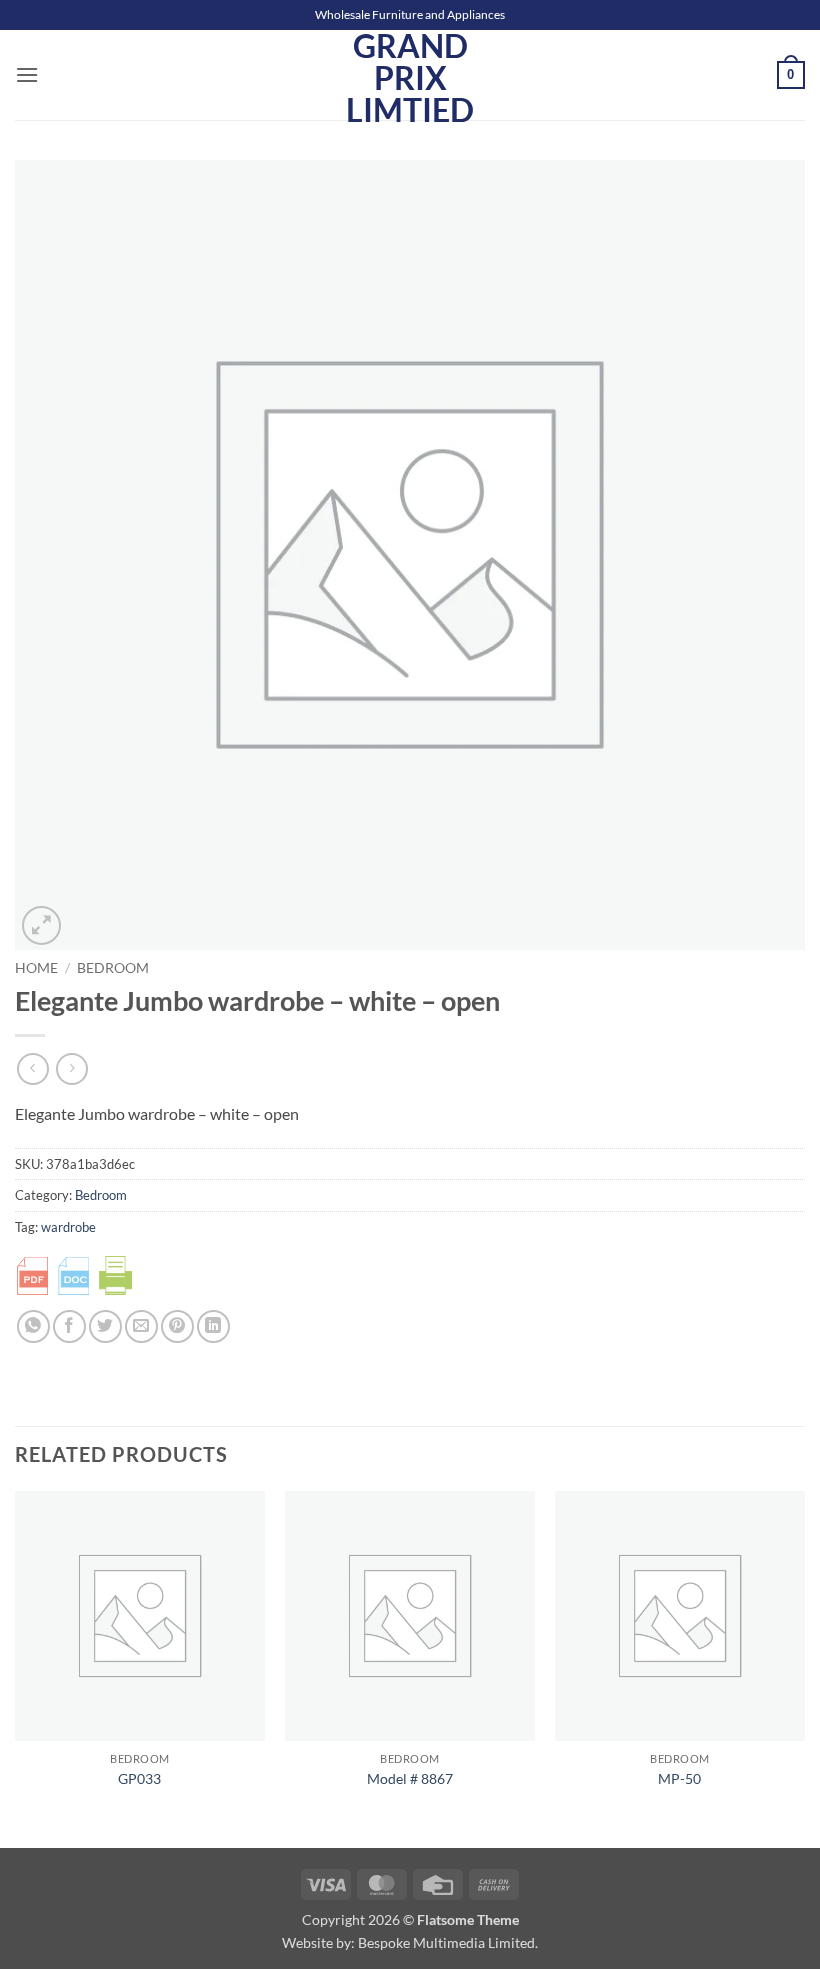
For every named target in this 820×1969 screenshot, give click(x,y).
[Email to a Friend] (141, 1326)
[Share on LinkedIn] (213, 1326)
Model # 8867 (410, 1778)
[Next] (804, 1667)
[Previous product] (71, 1068)
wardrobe (68, 1227)
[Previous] (16, 1667)
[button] (27, 74)
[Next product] (32, 1068)
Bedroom (113, 968)
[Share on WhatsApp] (33, 1326)
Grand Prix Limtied (410, 78)
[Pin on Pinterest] (177, 1326)
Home (36, 968)
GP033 (139, 1778)
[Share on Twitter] (105, 1326)
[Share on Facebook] (69, 1326)
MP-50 (679, 1778)
